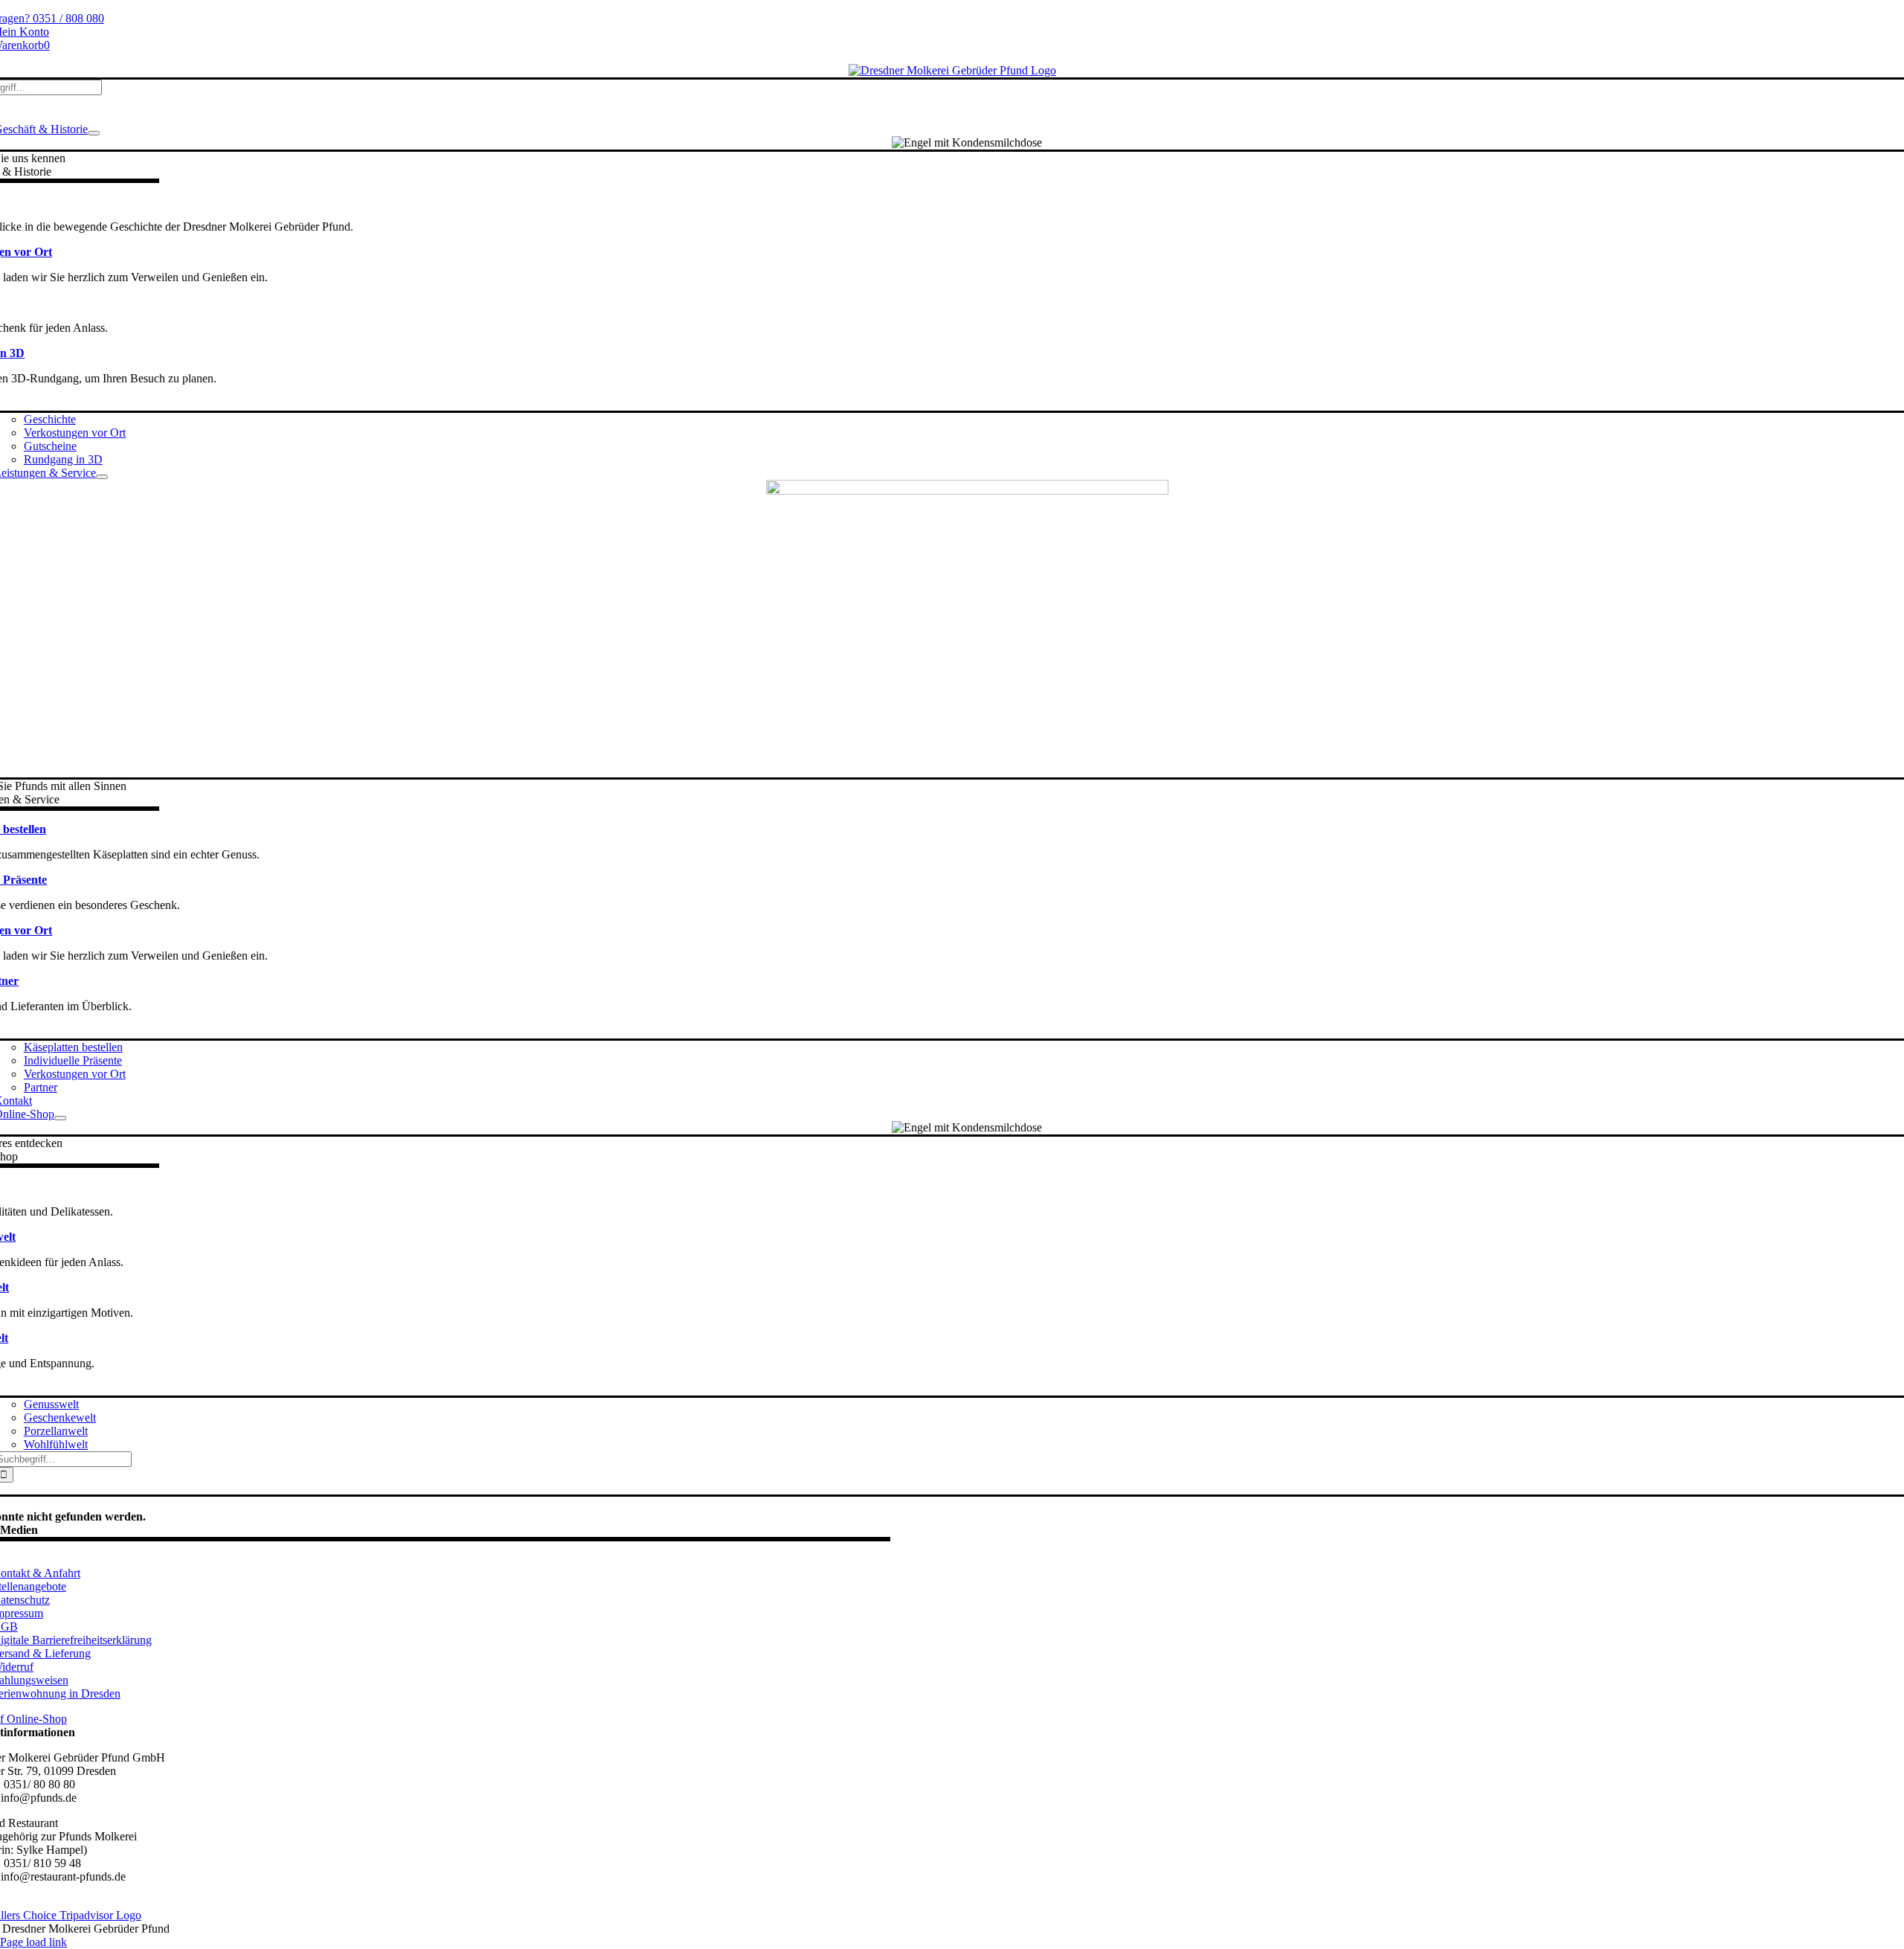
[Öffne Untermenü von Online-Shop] (60, 1118)
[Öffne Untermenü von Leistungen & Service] (102, 477)
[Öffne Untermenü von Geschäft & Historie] (94, 133)
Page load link (33, 1942)
